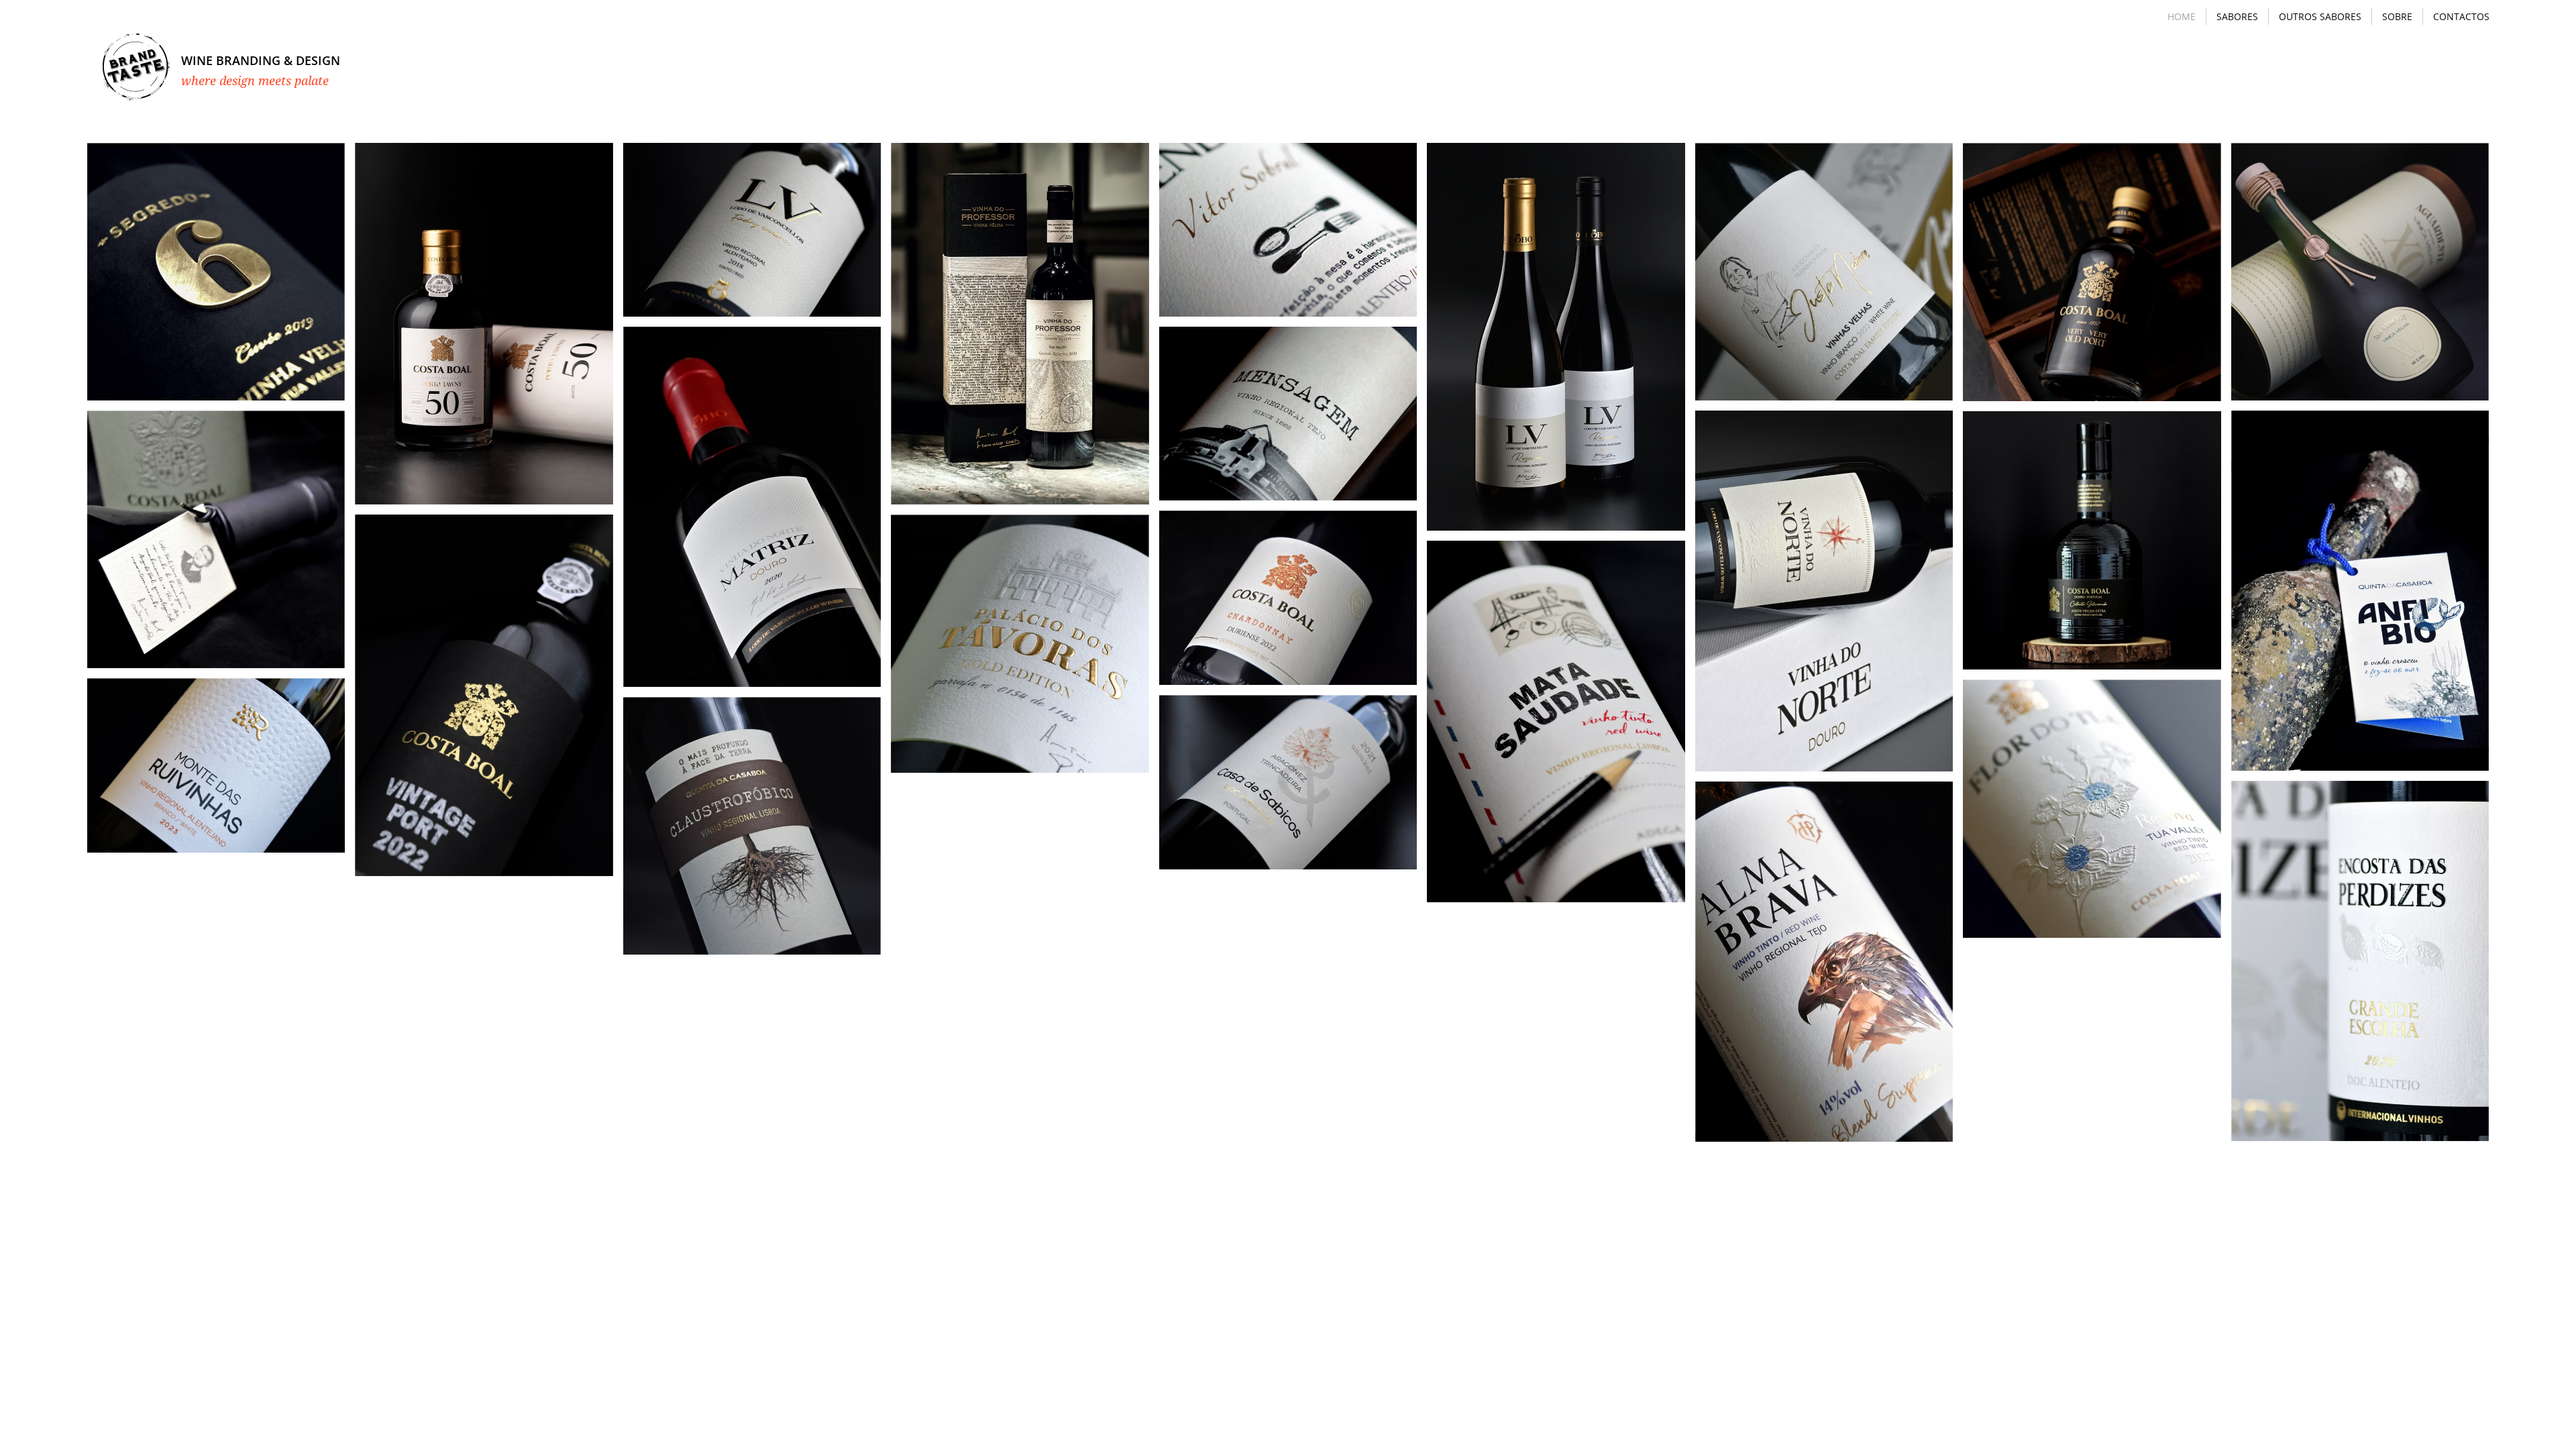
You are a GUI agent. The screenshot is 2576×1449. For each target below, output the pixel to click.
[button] (2237, 16)
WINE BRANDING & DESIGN (261, 60)
